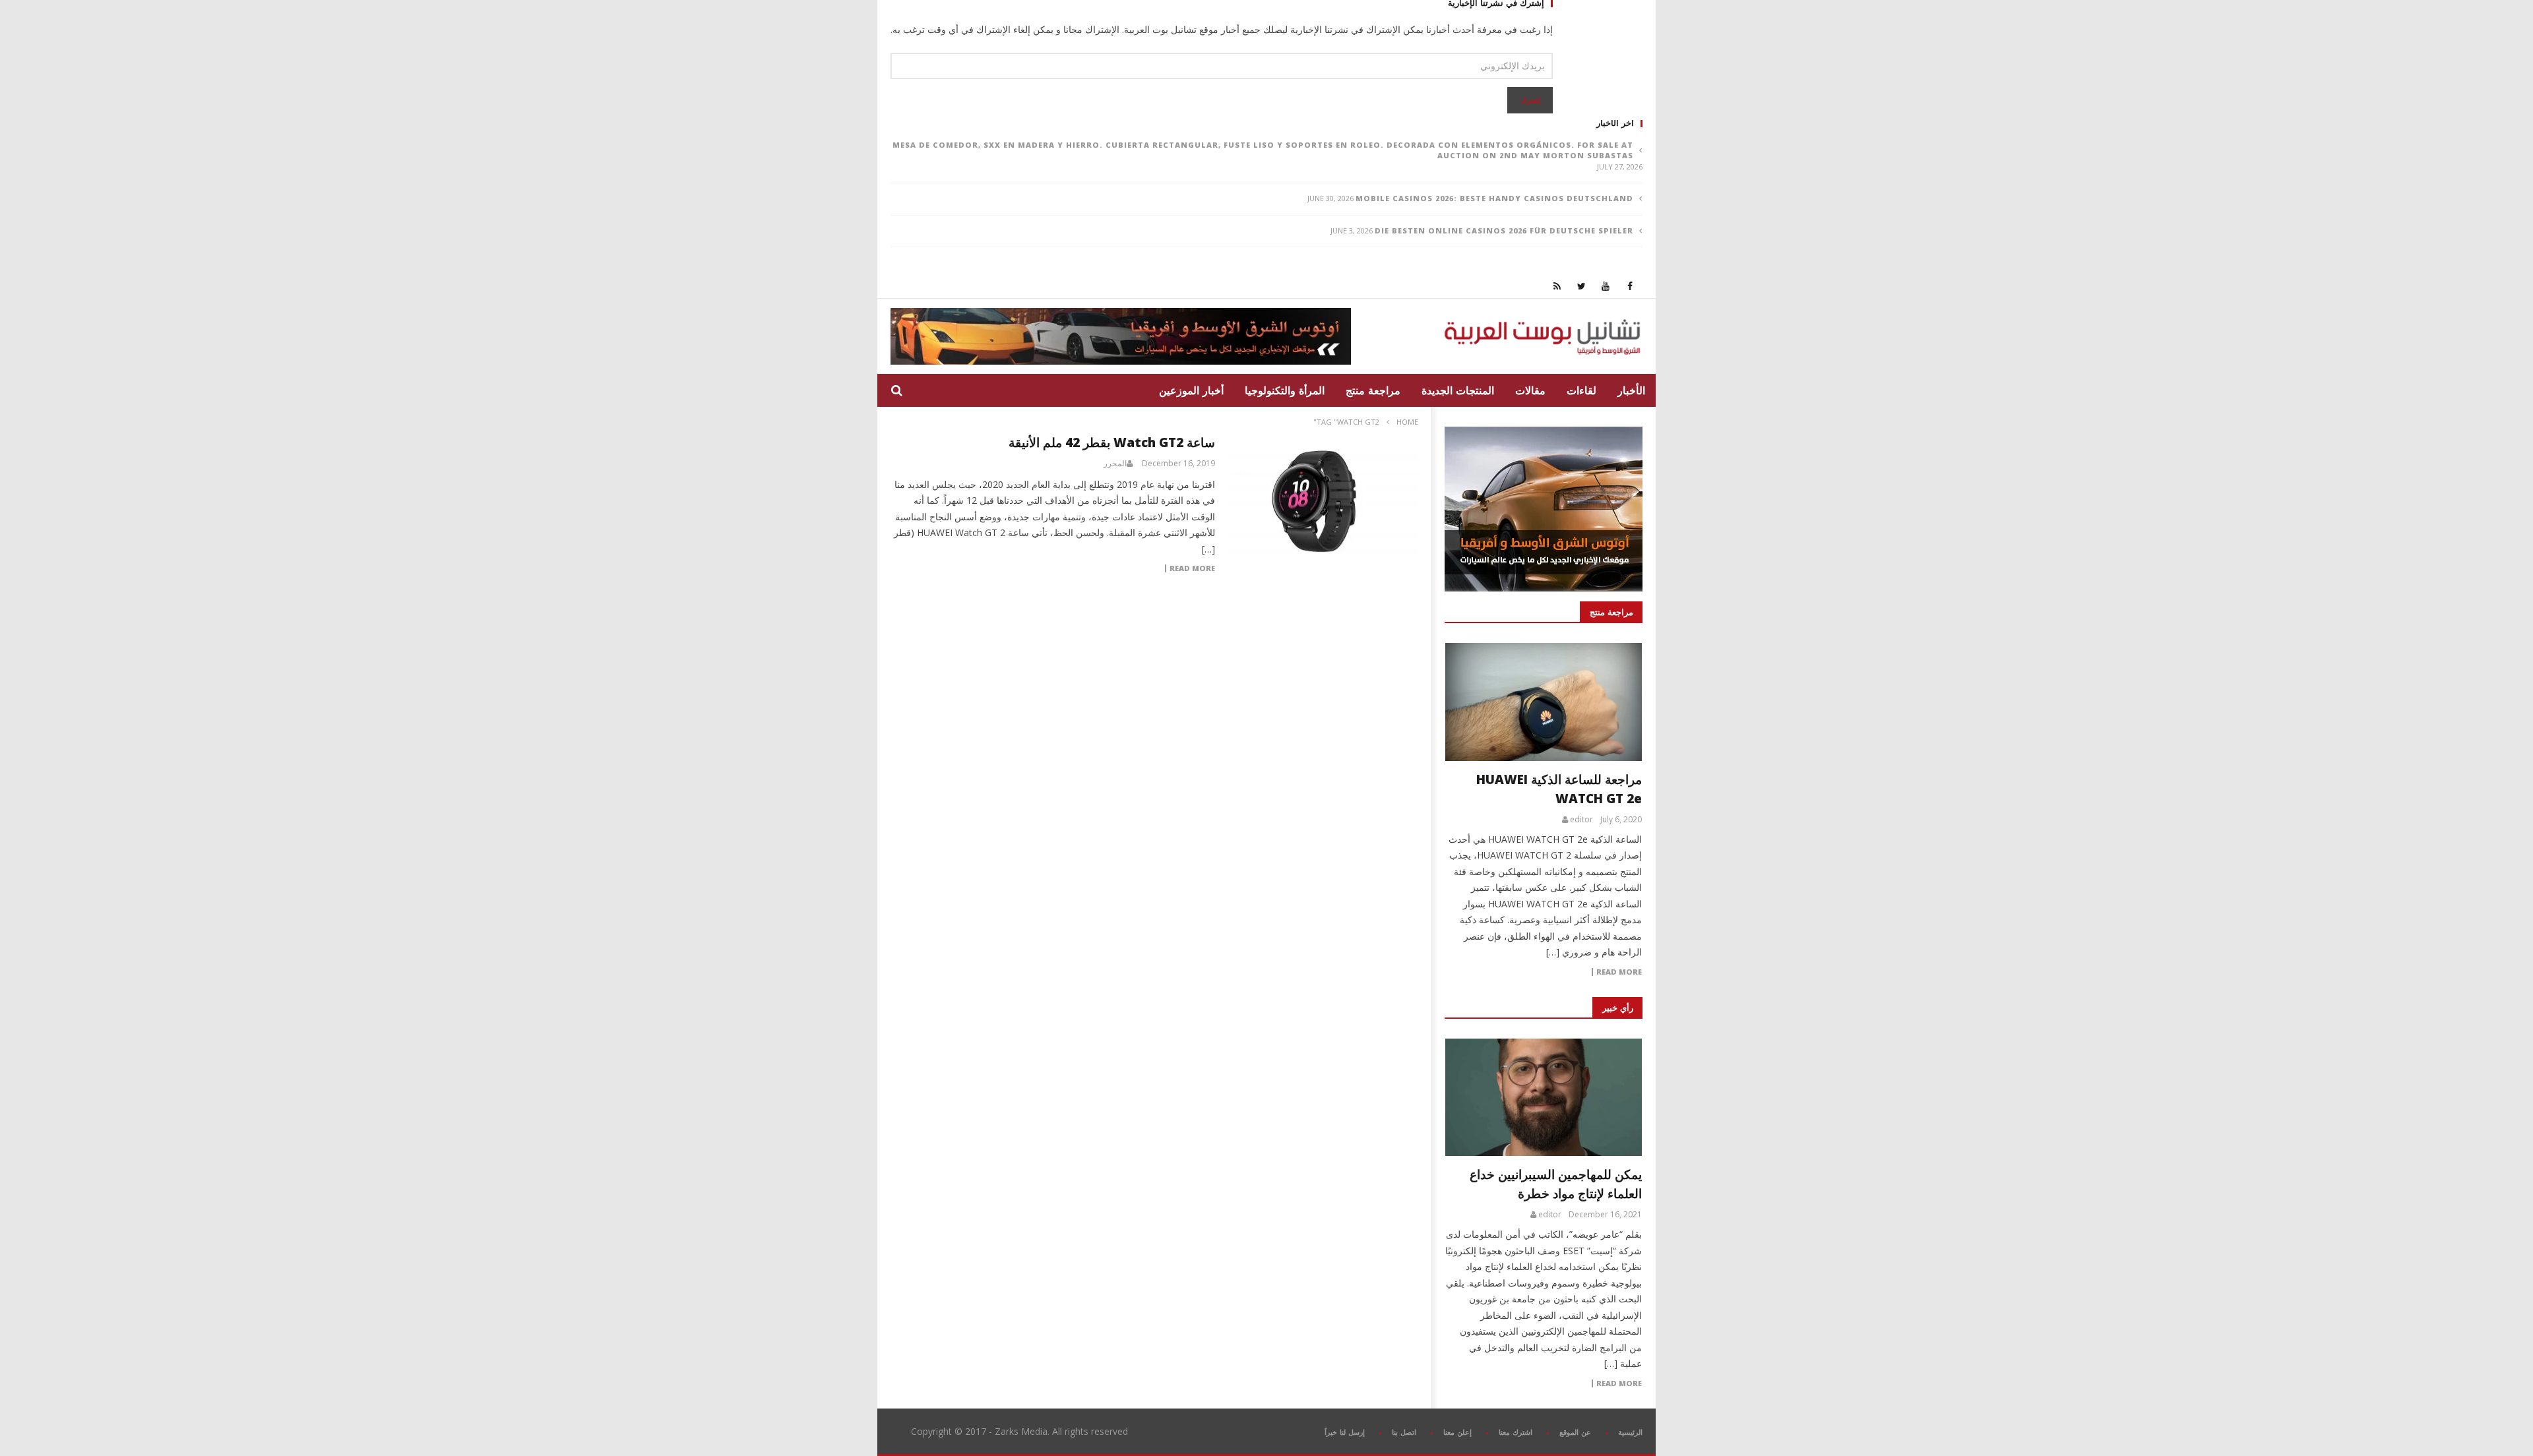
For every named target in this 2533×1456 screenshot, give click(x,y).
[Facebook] (1630, 286)
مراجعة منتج (1373, 390)
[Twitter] (1581, 286)
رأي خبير (1618, 1008)
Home (1407, 422)
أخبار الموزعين (1191, 390)
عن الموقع (1575, 1432)
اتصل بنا (1404, 1432)
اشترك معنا (1516, 1432)
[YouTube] (1606, 286)
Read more (1192, 568)
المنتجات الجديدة (1458, 390)
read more (1619, 972)
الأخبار (1631, 390)
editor (1581, 820)
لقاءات (1581, 390)
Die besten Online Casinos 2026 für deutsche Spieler (1504, 230)
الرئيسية (1630, 1432)
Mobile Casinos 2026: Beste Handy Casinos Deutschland (1494, 198)
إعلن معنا (1457, 1432)
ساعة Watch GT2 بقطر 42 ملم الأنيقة (1112, 442)
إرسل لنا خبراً (1345, 1432)
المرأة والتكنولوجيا (1285, 390)
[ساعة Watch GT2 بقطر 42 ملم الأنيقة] (1323, 501)
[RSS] (1557, 286)
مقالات (1530, 390)
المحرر (1115, 464)
